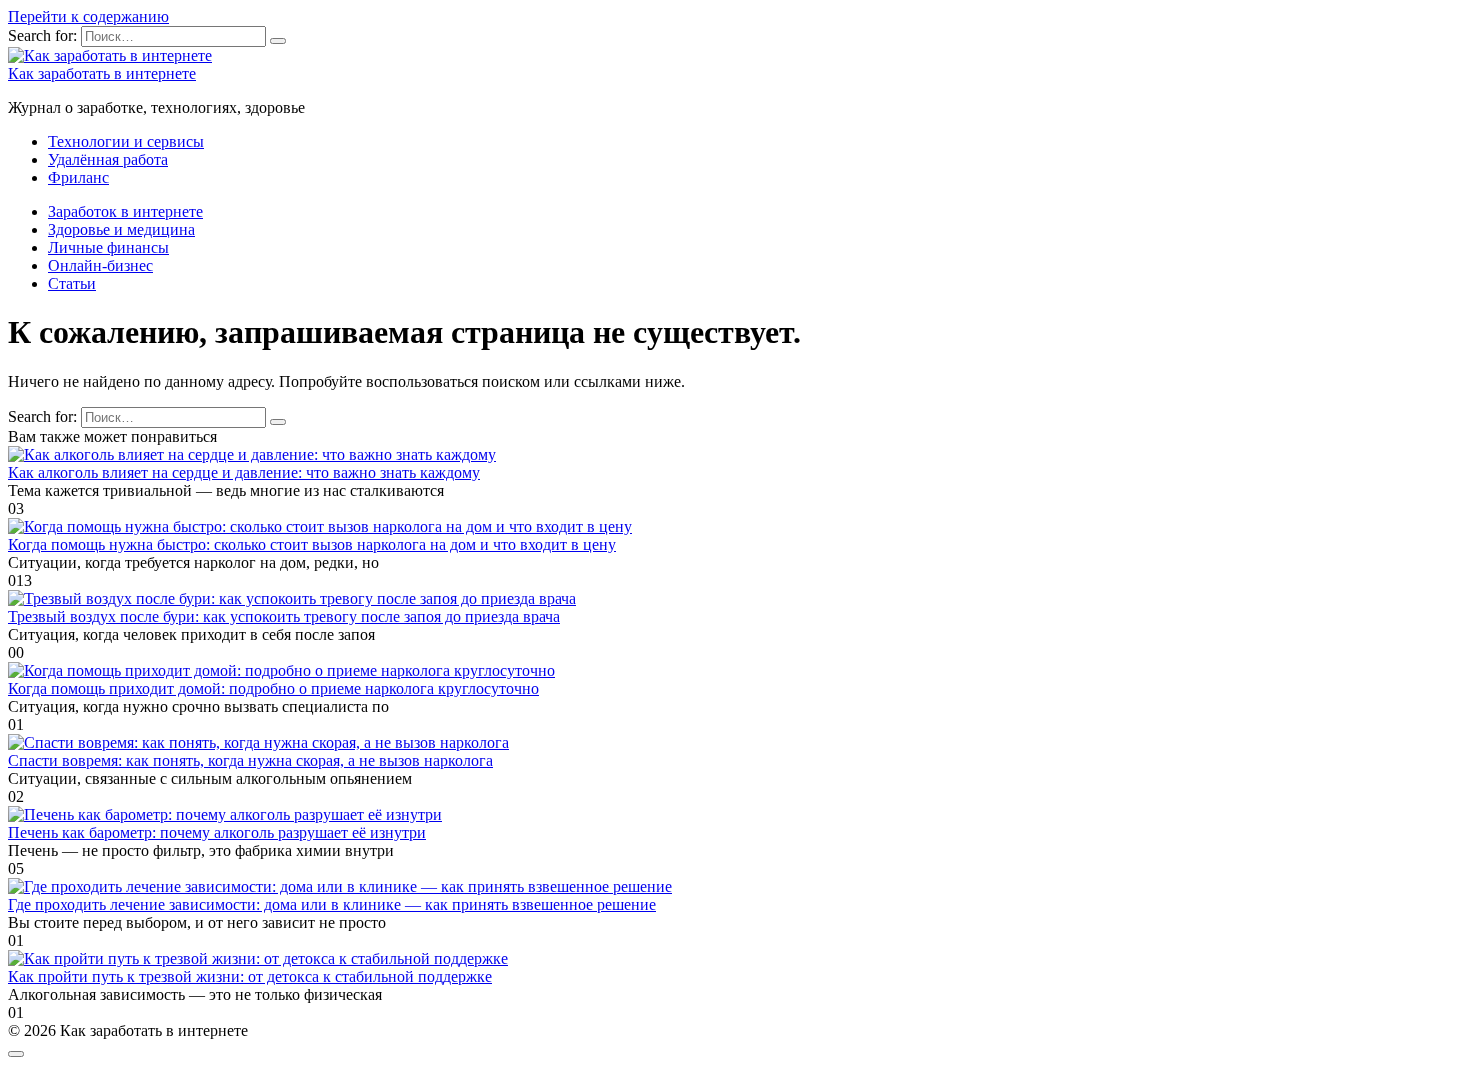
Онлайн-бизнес (100, 265)
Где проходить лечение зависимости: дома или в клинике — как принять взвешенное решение (332, 904)
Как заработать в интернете (102, 73)
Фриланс (78, 177)
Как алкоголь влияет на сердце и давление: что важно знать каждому (244, 472)
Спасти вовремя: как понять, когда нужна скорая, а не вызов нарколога (250, 760)
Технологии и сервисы (126, 141)
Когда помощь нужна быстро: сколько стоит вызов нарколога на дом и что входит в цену (312, 544)
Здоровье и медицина (121, 229)
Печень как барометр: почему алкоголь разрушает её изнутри (217, 832)
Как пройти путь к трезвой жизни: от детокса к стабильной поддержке (250, 976)
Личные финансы (108, 247)
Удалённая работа (108, 159)
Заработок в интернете (125, 211)
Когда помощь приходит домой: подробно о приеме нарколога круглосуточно (273, 688)
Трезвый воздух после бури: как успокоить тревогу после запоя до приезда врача (284, 616)
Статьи (72, 283)
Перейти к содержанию (88, 16)
